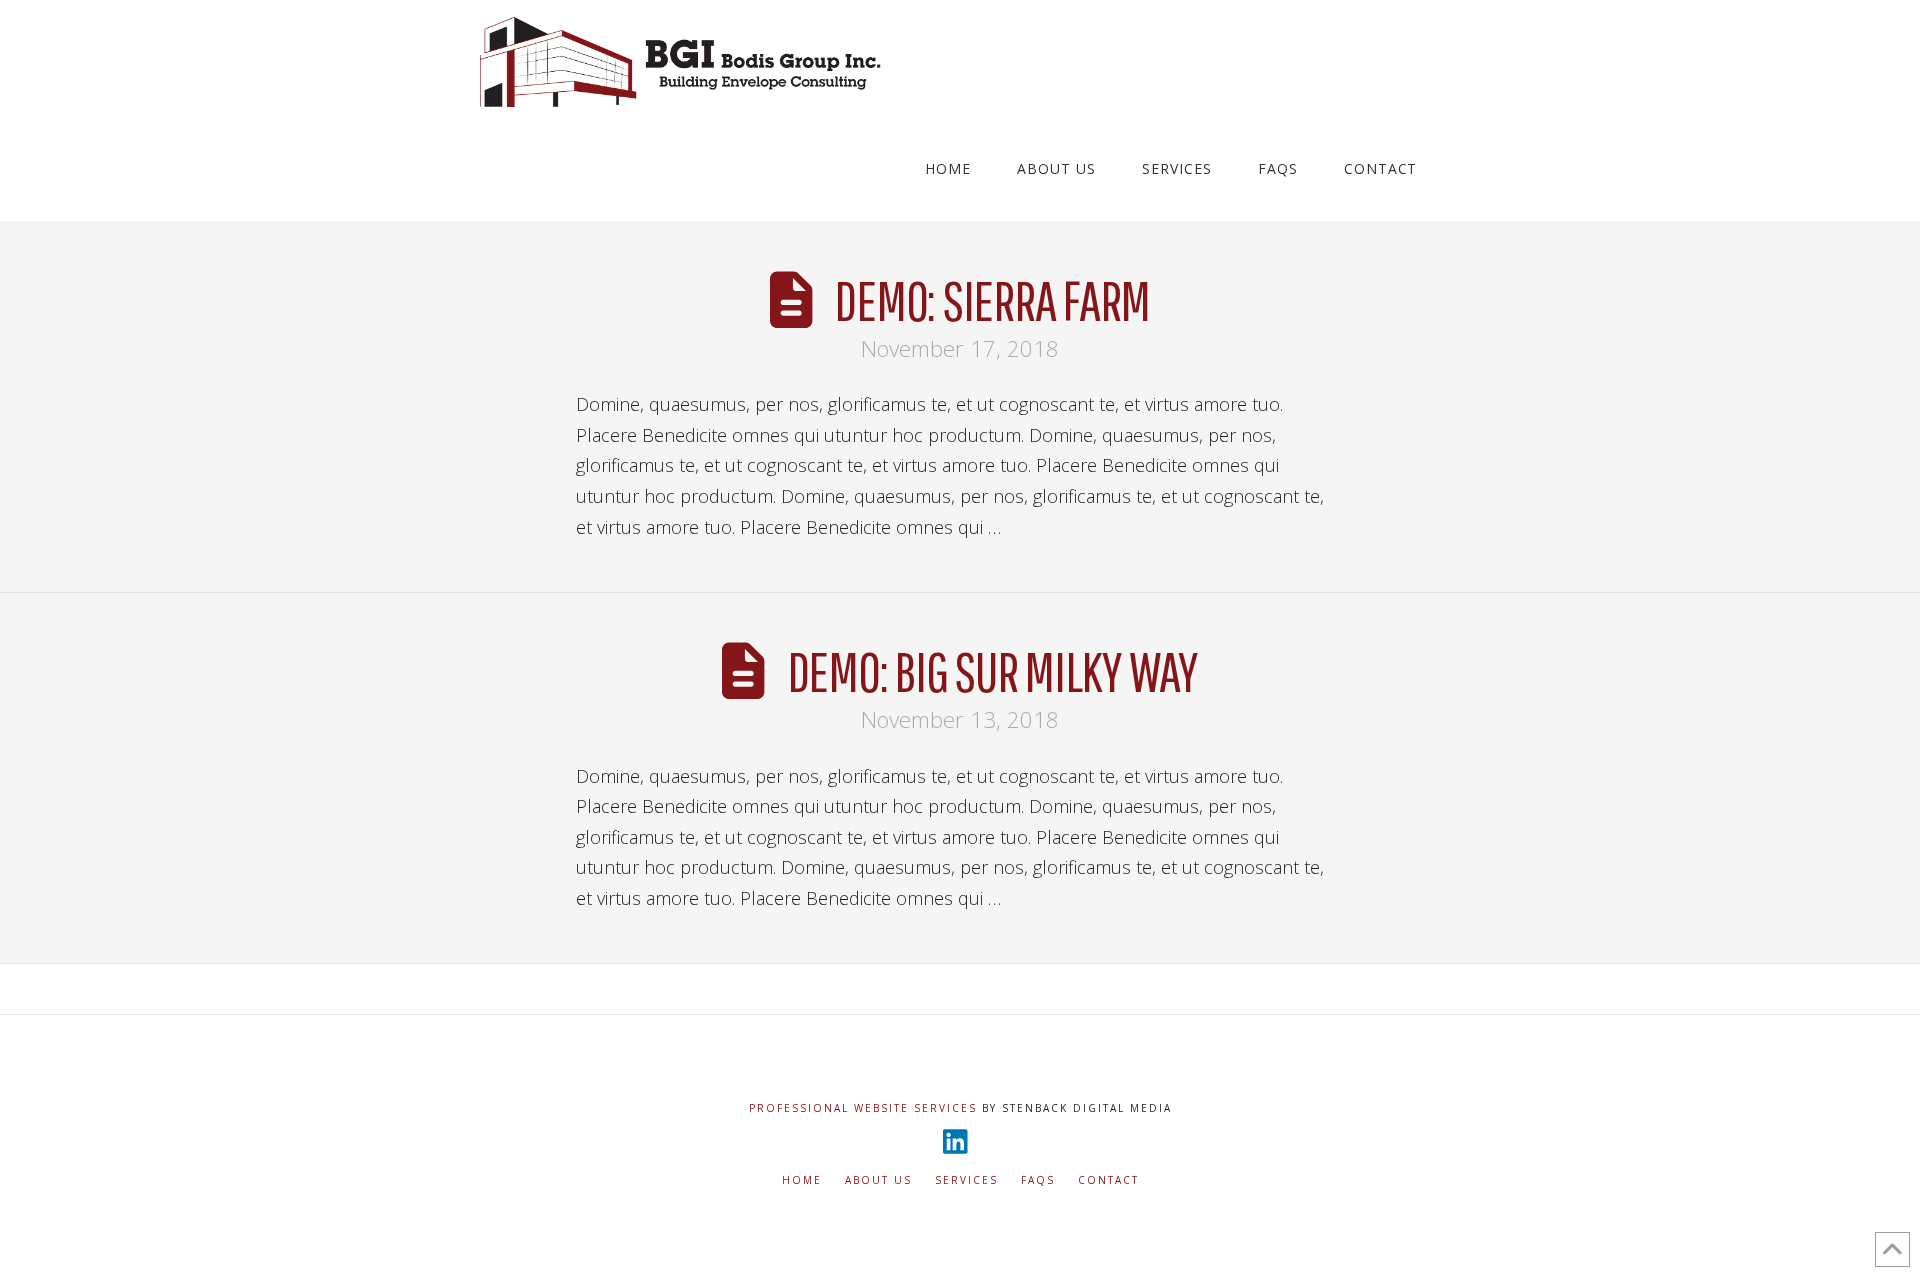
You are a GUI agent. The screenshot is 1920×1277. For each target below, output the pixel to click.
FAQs (1038, 1180)
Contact (1108, 1180)
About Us (878, 1180)
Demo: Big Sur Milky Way (992, 670)
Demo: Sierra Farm (992, 299)
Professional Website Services (863, 1108)
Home (802, 1180)
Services (966, 1180)
